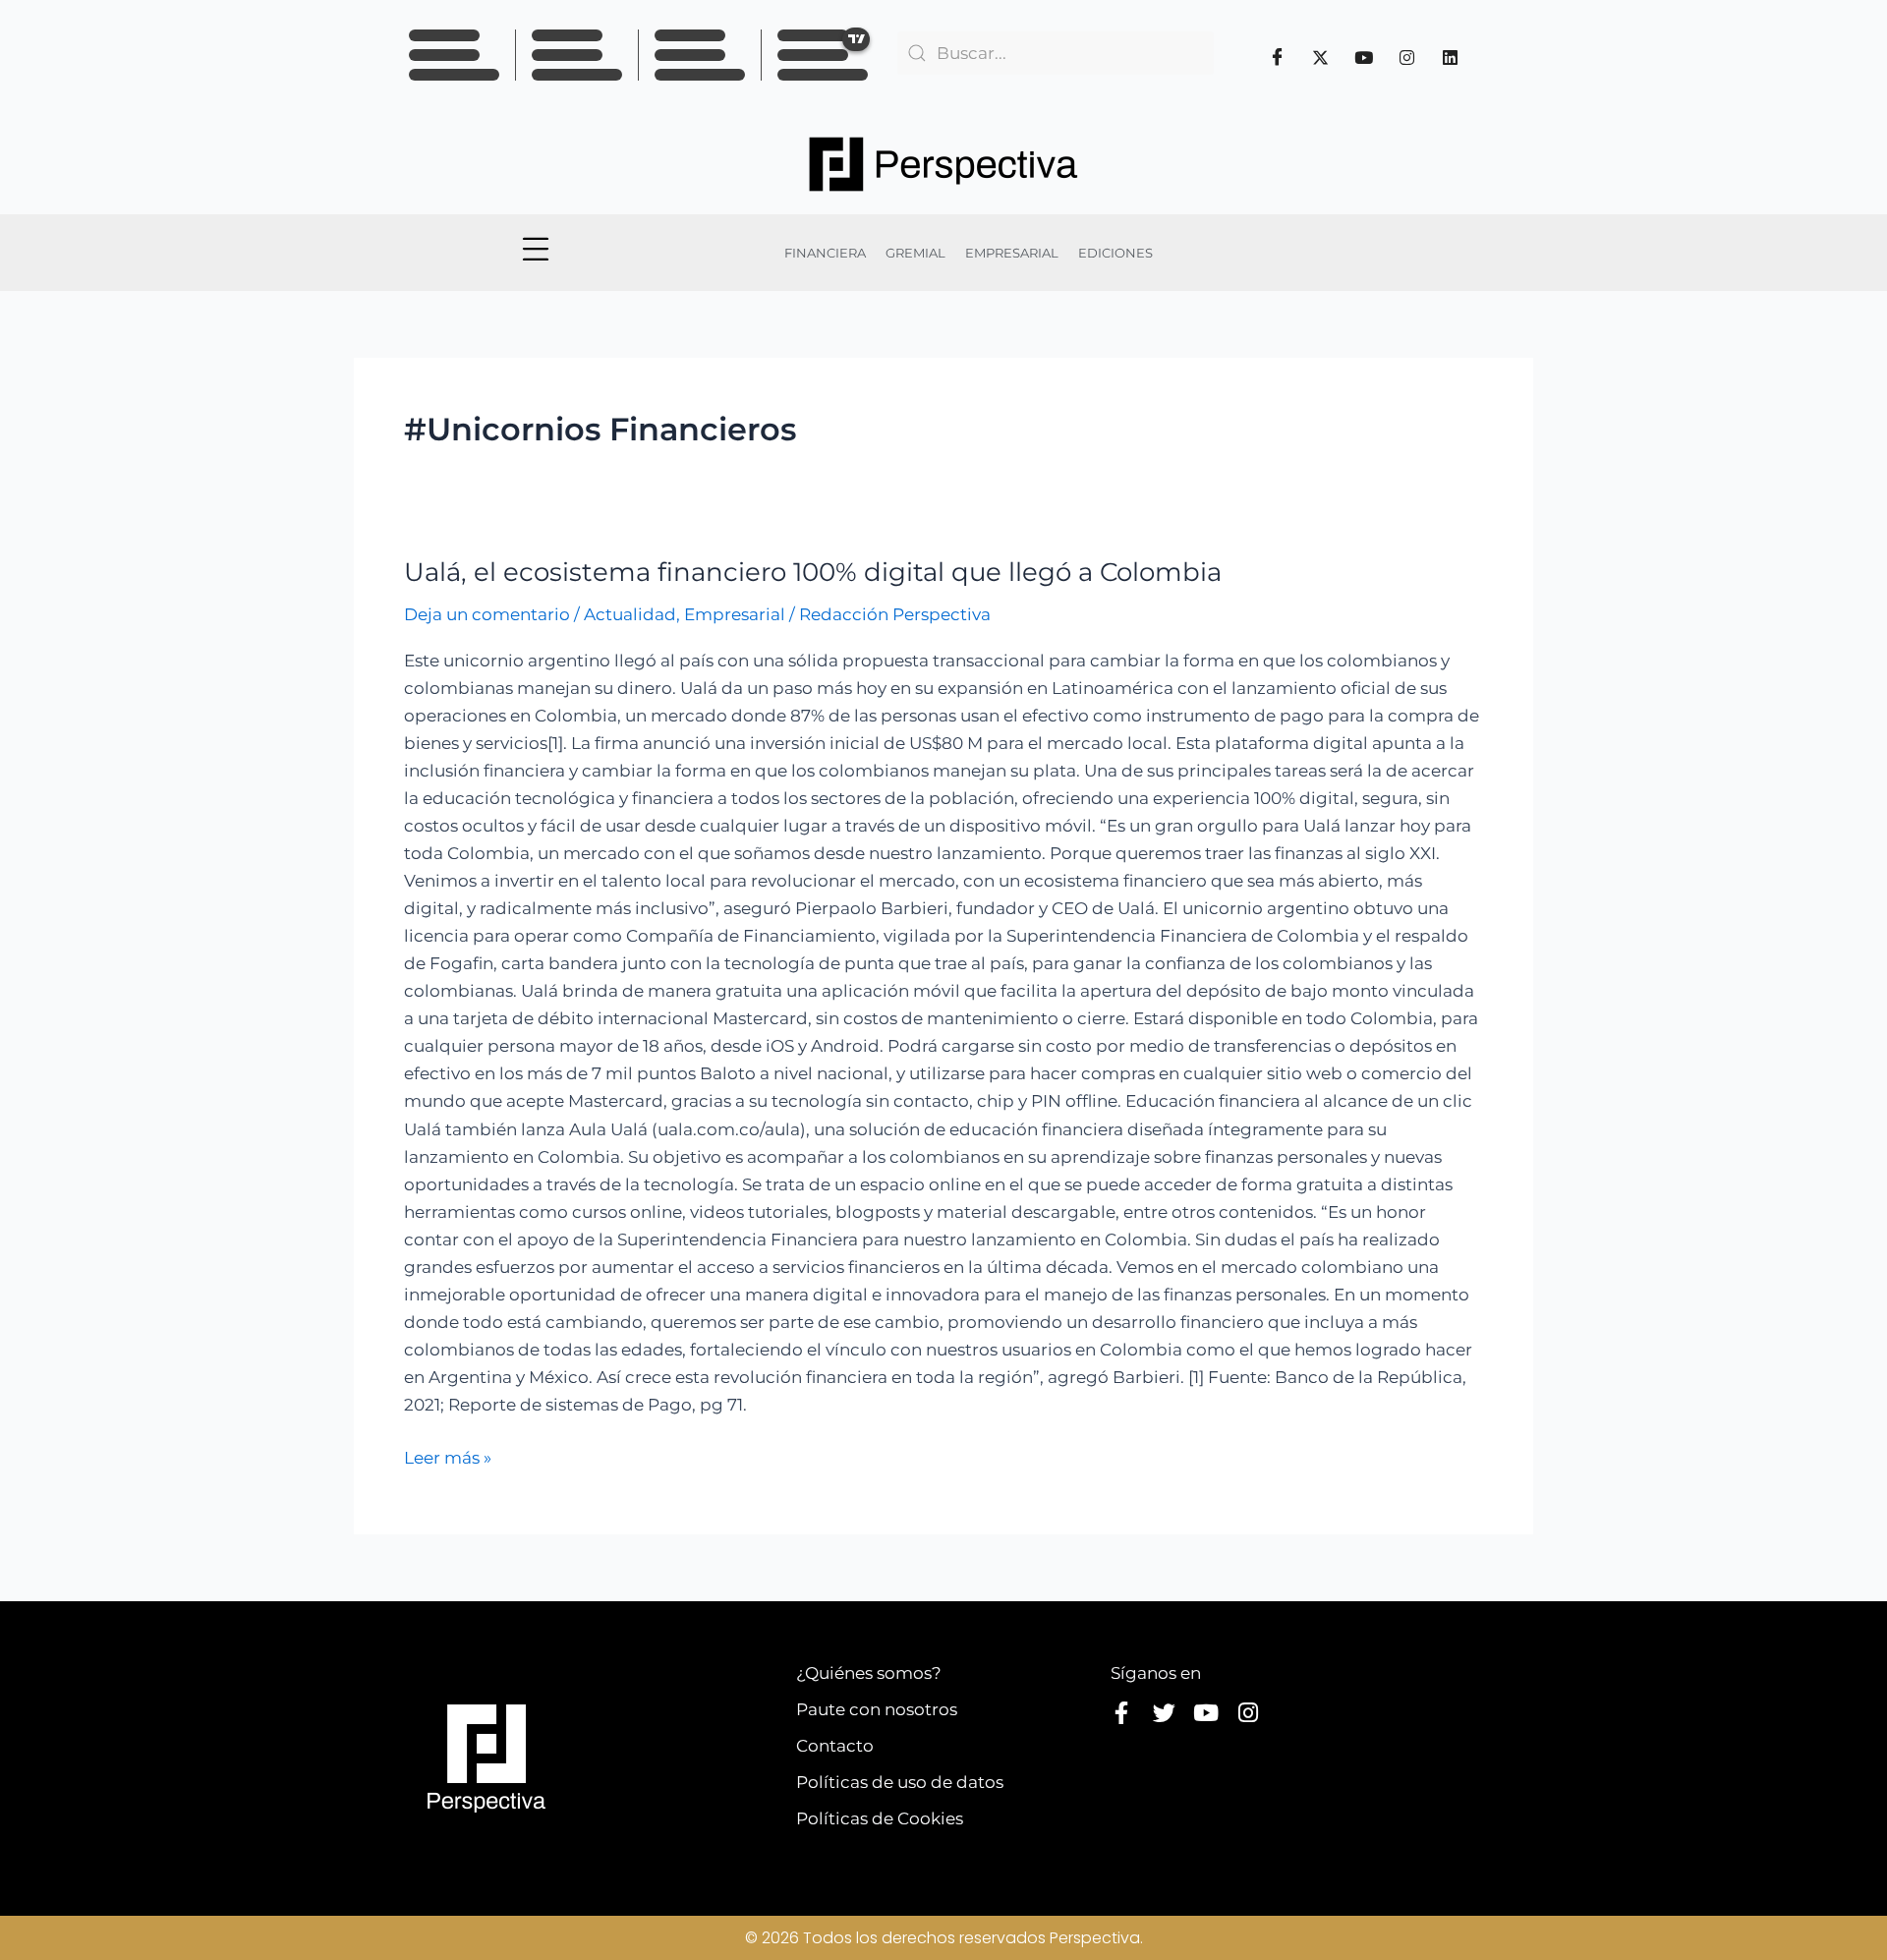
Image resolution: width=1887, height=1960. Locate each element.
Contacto (835, 1746)
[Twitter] (1321, 57)
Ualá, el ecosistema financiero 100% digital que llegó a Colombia (813, 572)
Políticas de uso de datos (900, 1782)
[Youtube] (1364, 57)
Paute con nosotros (877, 1709)
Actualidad (630, 614)
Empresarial (735, 614)
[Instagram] (1407, 57)
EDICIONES (1115, 253)
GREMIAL (915, 253)
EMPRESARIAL (1012, 253)
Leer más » (448, 1456)
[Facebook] (1278, 57)
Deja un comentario (487, 614)
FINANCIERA (825, 253)
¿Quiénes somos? (869, 1673)
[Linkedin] (1451, 57)
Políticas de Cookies (880, 1818)
